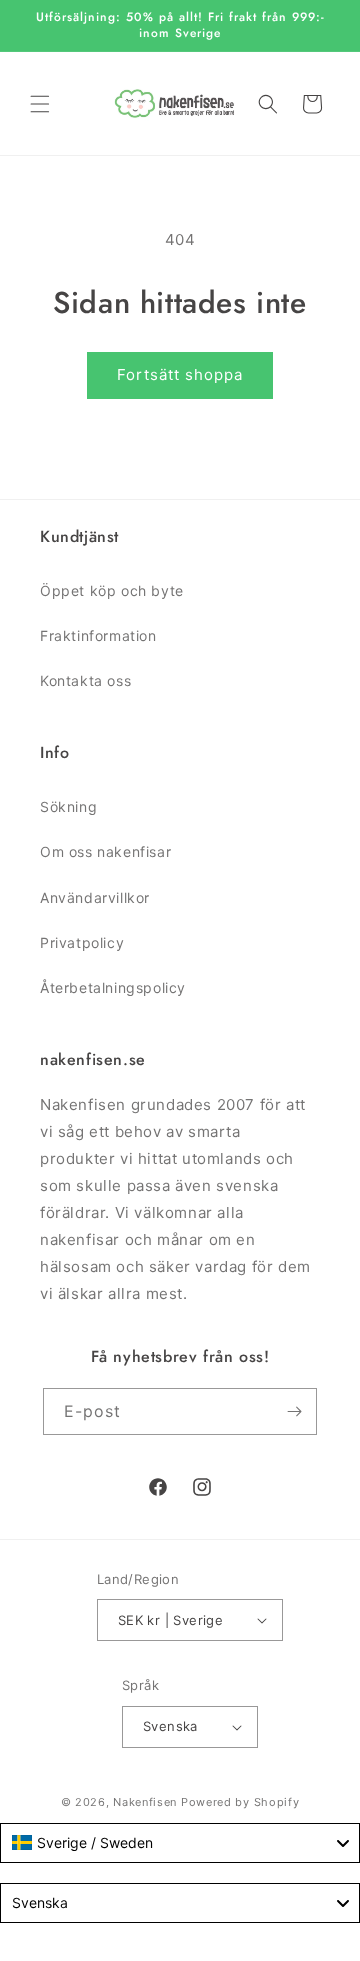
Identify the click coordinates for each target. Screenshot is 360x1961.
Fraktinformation (98, 635)
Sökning (68, 806)
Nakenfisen (145, 1802)
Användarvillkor (95, 897)
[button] (40, 104)
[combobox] (180, 1843)
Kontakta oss (85, 680)
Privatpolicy (82, 942)
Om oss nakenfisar (105, 851)
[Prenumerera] (294, 1411)
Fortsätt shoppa (180, 374)
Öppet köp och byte (112, 590)
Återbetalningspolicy (113, 987)
